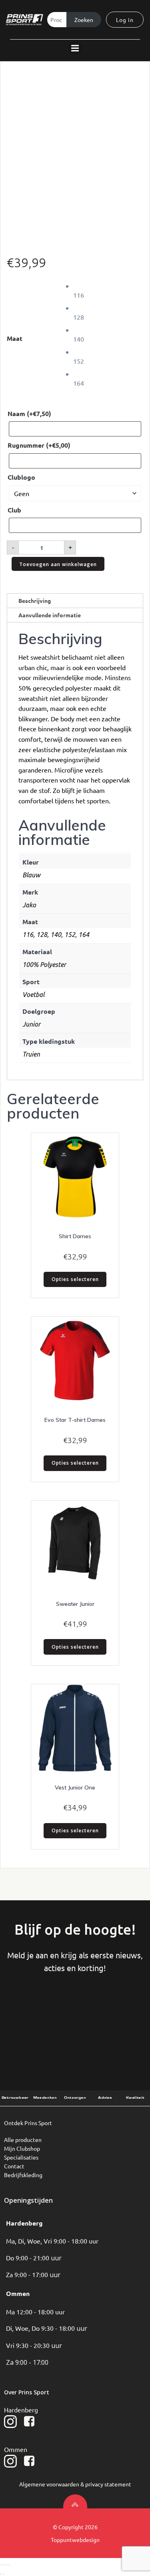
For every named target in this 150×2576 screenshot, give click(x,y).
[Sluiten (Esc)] (9, 2565)
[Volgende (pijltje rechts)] (4, 2574)
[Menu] (75, 48)
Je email (117, 2014)
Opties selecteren (75, 1279)
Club (14, 510)
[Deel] (6, 2565)
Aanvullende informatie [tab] (50, 615)
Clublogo (21, 477)
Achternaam (75, 2014)
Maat (15, 338)
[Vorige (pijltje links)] (1, 2574)
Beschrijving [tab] (35, 600)
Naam (29, 413)
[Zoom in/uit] (1, 2565)
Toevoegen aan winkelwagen (58, 564)
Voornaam (33, 2014)
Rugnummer (39, 445)
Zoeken (84, 20)
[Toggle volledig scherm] (4, 2565)
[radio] (108, 290)
